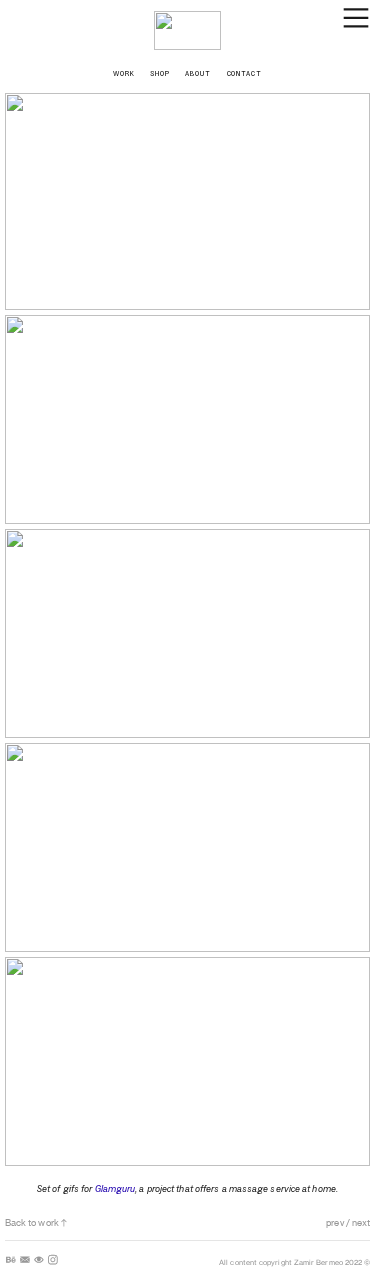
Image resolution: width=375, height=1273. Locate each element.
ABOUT (198, 73)
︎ (25, 1260)
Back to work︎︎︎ (37, 1222)
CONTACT (245, 73)
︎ (39, 1260)
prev (334, 1222)
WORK (131, 73)
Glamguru (115, 1188)
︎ (11, 1260)
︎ (53, 1260)
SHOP (160, 73)
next (360, 1222)
